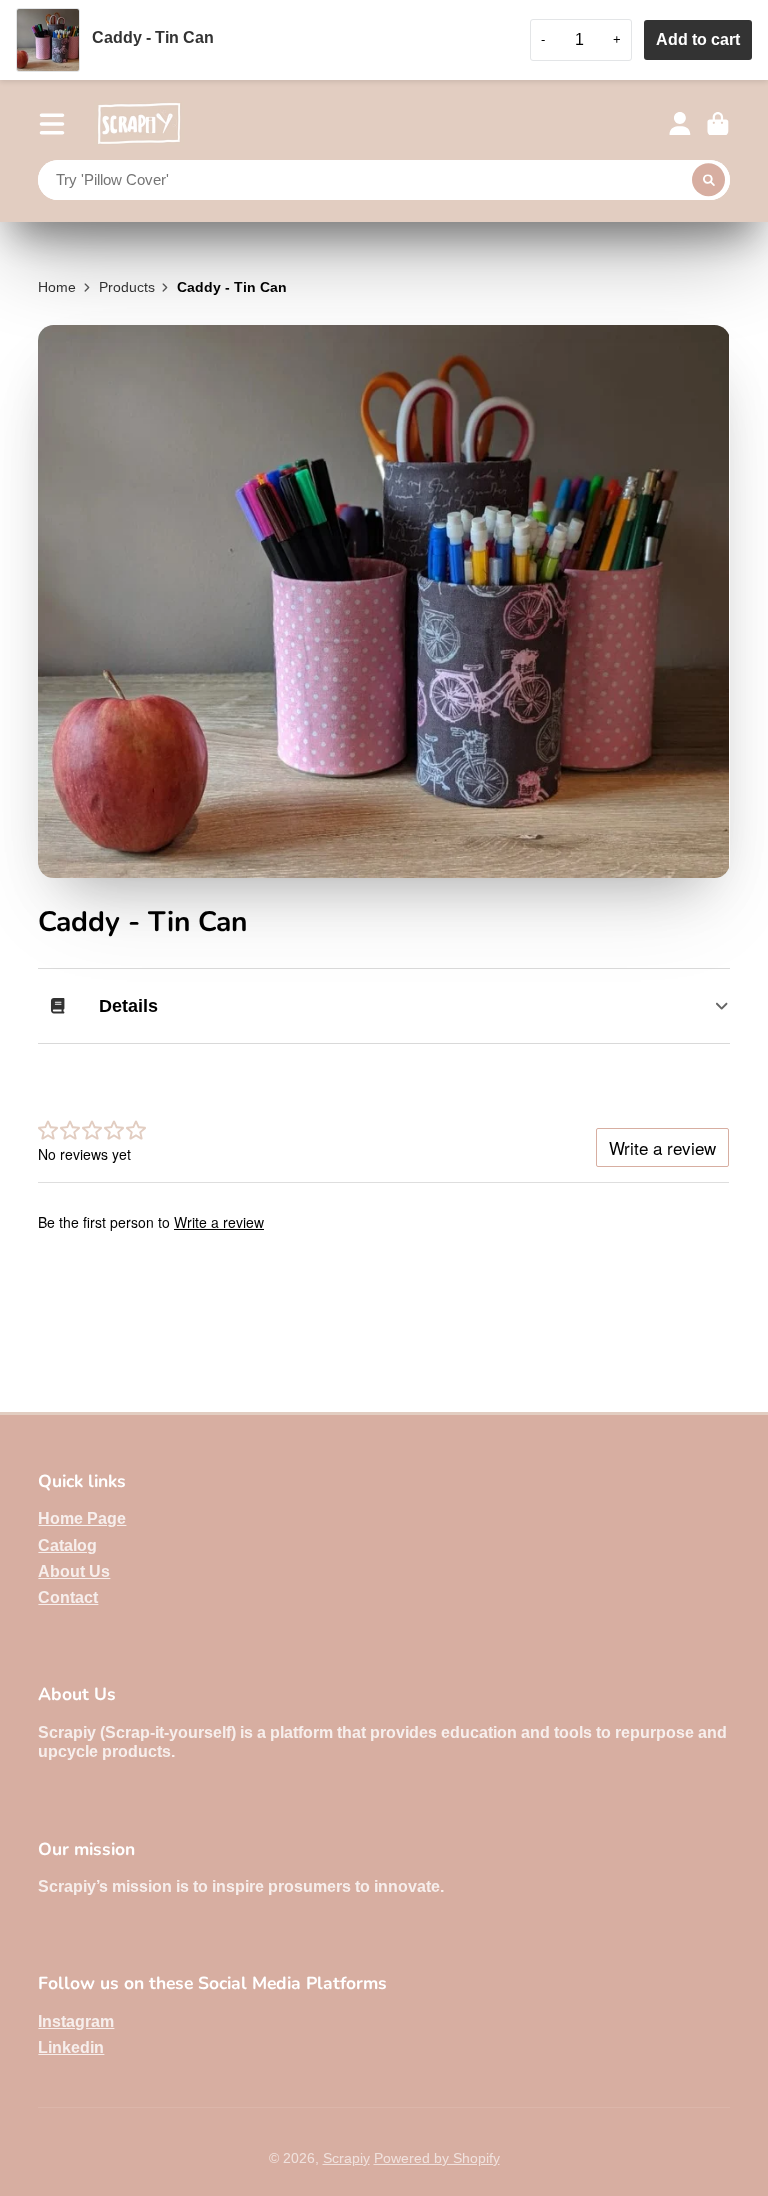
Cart (718, 124)
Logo (139, 123)
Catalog (67, 1545)
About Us (74, 1571)
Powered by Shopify (437, 2158)
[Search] (709, 180)
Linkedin (71, 2047)
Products (127, 287)
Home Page (82, 1518)
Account (680, 124)
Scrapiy (346, 2158)
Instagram (76, 2021)
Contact (68, 1597)
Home (57, 287)
